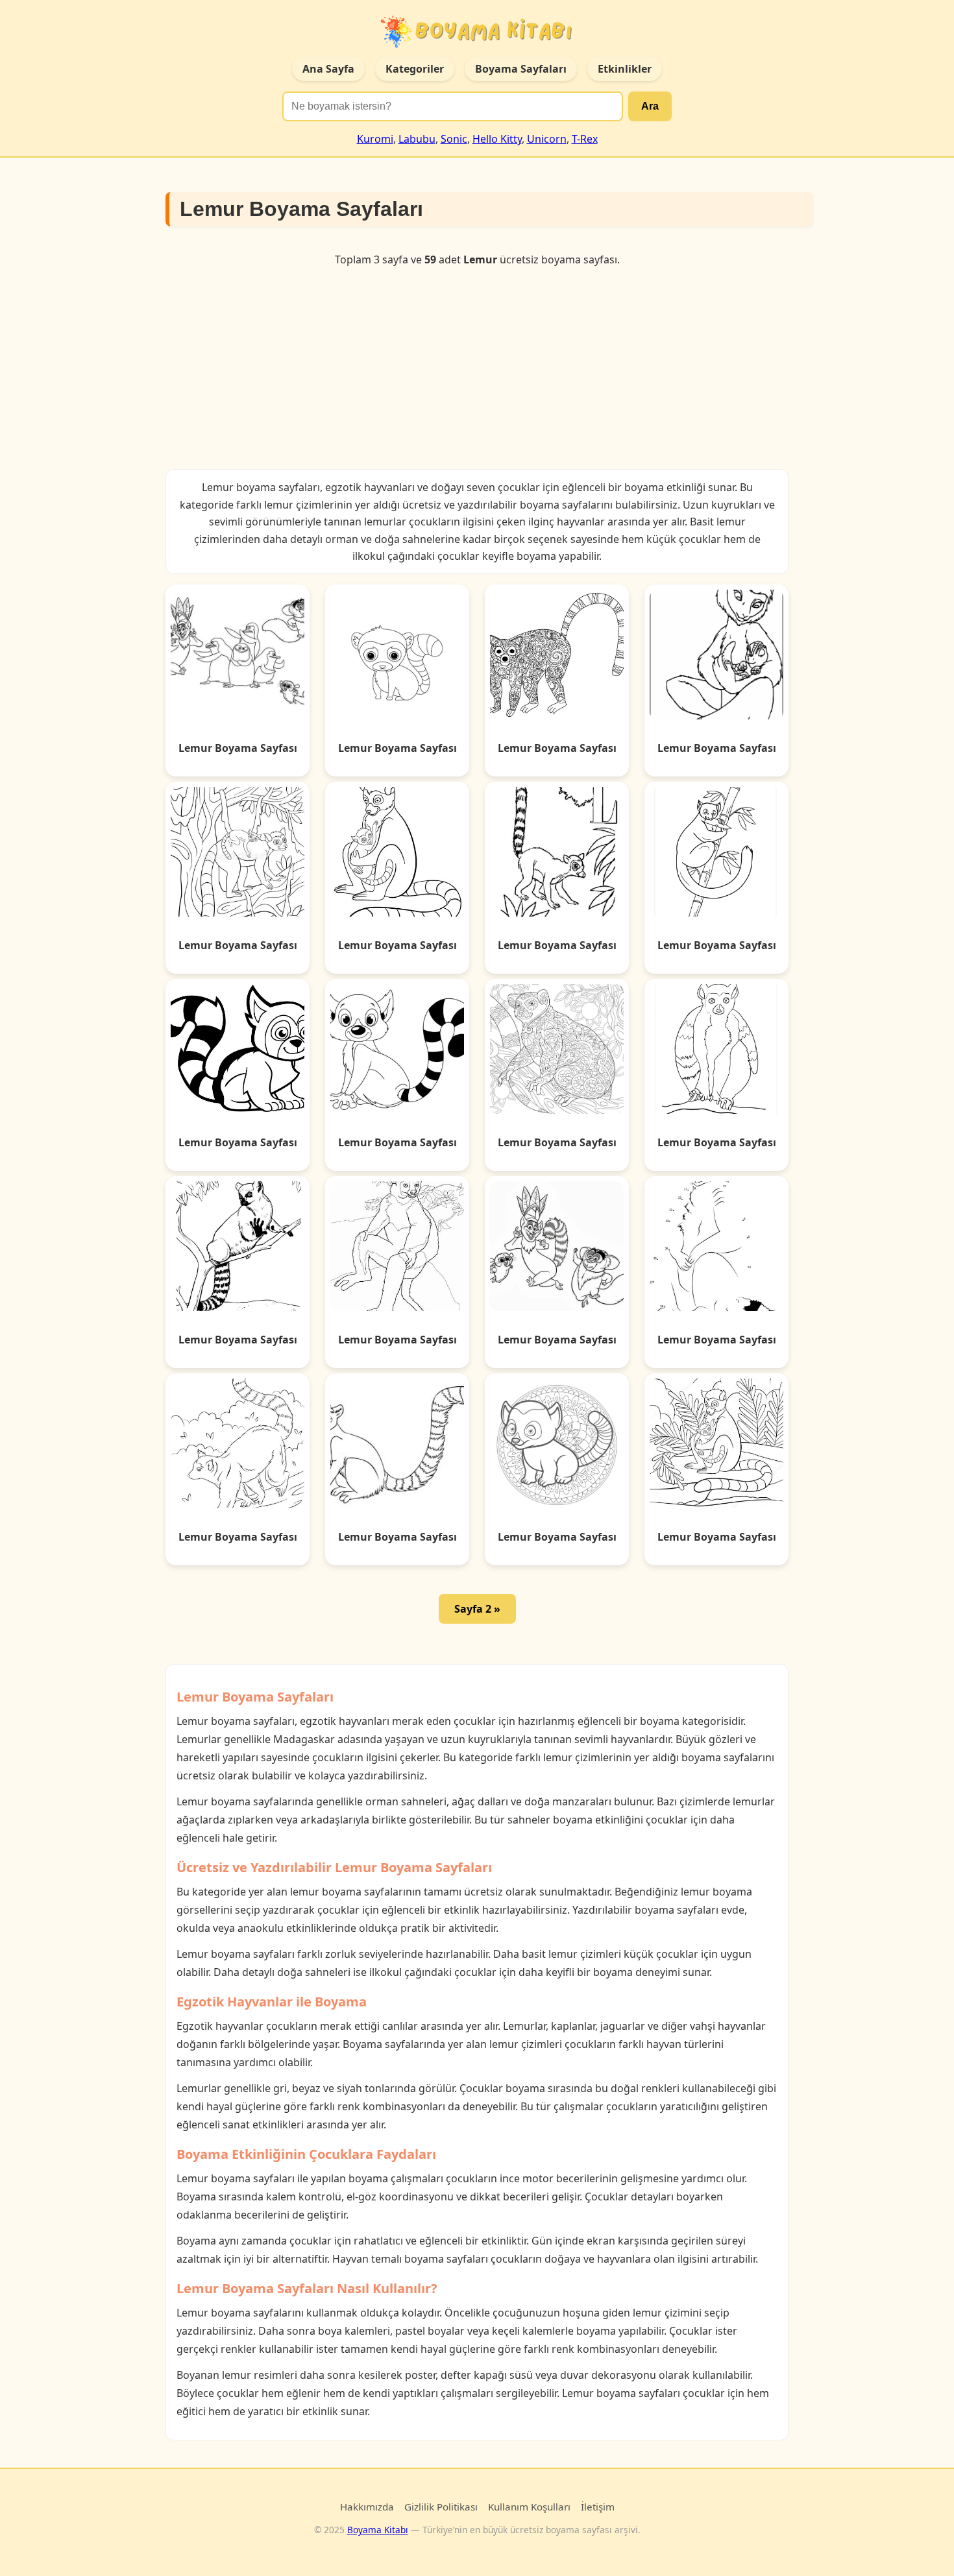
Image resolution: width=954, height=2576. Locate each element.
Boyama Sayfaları (521, 69)
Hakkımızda (367, 2507)
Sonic (454, 139)
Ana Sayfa (328, 69)
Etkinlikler (625, 69)
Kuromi (375, 139)
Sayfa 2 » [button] (477, 1609)
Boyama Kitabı (378, 2530)
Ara (650, 106)
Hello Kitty (497, 139)
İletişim (598, 2507)
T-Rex (585, 139)
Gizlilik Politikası (441, 2507)
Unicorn (547, 139)
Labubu (417, 139)
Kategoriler (415, 69)
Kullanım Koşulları (529, 2507)
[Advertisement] (477, 368)
